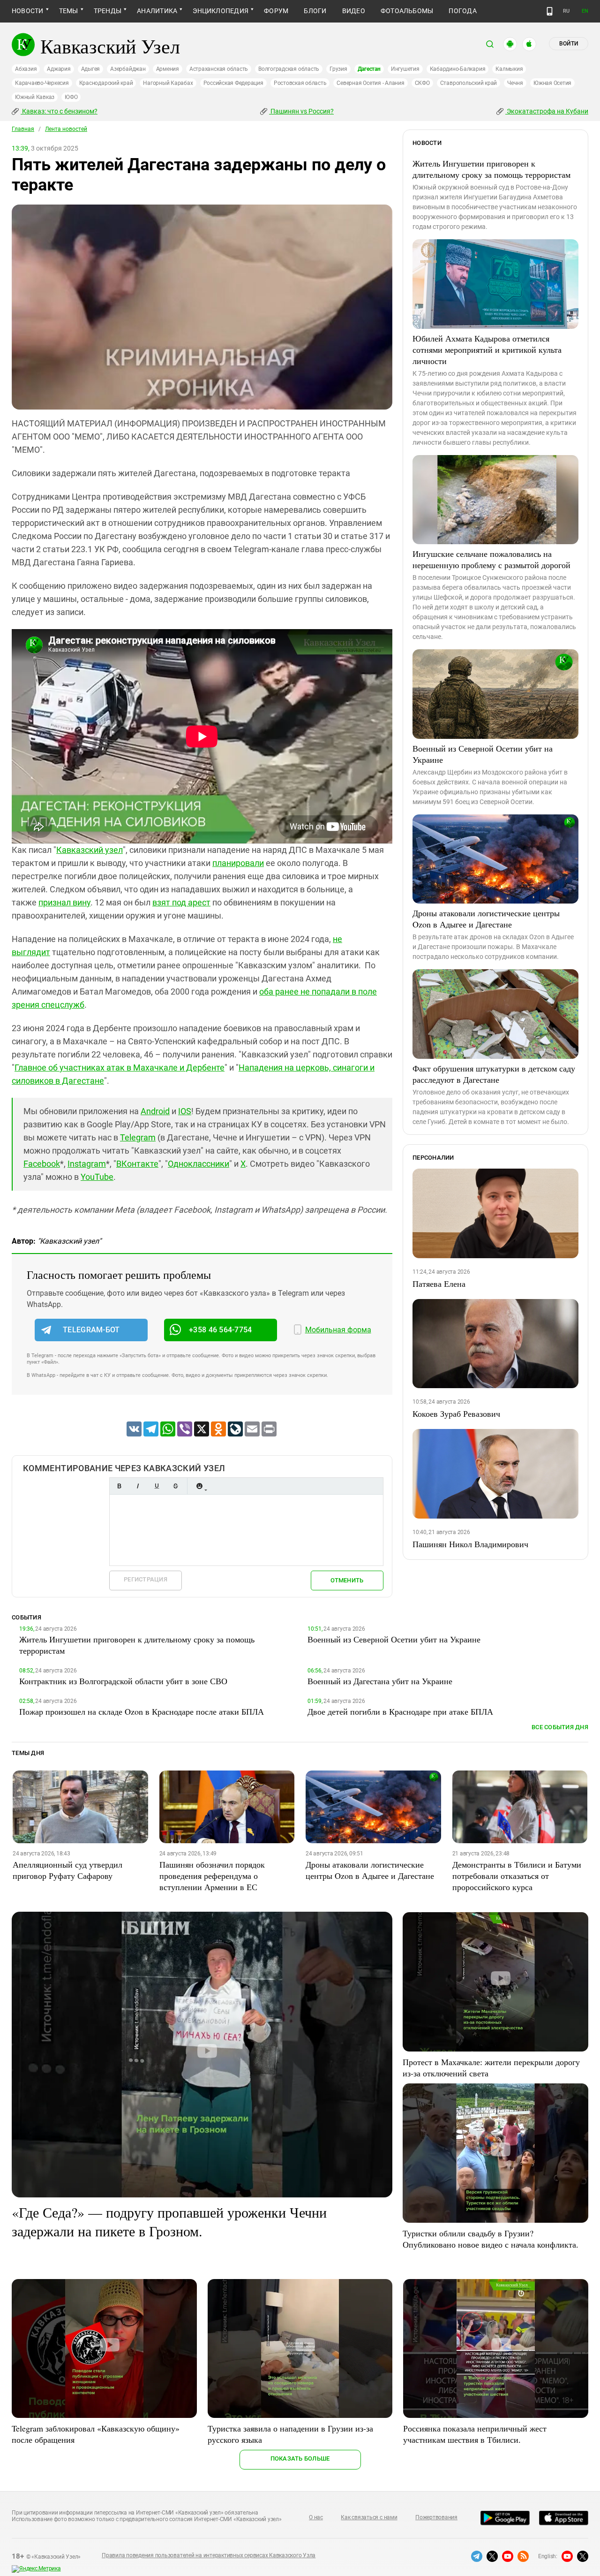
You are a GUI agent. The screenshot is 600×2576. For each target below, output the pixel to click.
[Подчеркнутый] (157, 1486)
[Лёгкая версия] (550, 11)
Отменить (347, 1580)
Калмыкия (509, 69)
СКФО (422, 83)
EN (585, 11)
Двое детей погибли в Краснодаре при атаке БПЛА (400, 1711)
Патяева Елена (439, 1284)
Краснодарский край (106, 83)
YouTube (97, 1177)
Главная (23, 129)
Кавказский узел (90, 850)
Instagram (87, 1164)
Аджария (59, 69)
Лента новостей (66, 129)
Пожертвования (436, 2517)
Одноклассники (199, 1164)
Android (155, 1111)
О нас (316, 2517)
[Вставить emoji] (199, 1486)
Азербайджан (128, 69)
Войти (569, 44)
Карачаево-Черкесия (42, 83)
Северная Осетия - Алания (370, 83)
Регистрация (146, 1579)
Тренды (108, 11)
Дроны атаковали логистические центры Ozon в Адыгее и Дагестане (486, 919)
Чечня (515, 83)
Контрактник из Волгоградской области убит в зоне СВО (123, 1681)
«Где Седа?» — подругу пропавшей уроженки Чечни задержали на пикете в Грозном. (169, 2221)
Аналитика (157, 11)
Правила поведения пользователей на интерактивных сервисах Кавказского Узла (209, 2555)
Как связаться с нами (369, 2517)
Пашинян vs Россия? (301, 111)
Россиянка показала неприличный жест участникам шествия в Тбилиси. (475, 2434)
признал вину (64, 902)
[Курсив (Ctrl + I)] (138, 1486)
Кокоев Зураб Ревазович (456, 1413)
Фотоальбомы (407, 11)
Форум (276, 11)
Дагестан (369, 69)
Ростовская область (300, 83)
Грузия (338, 69)
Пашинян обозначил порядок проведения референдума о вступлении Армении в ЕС (212, 1876)
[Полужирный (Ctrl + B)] (119, 1486)
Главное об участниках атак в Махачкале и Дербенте (120, 1068)
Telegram (138, 1137)
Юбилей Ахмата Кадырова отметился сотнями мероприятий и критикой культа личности (487, 350)
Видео (354, 11)
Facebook (42, 1164)
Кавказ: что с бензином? (59, 111)
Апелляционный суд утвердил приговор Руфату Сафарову (67, 1870)
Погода (462, 11)
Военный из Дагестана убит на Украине (380, 1681)
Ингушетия (405, 69)
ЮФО (71, 97)
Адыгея (91, 69)
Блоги (315, 11)
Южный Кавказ (35, 97)
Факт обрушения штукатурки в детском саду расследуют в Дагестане (494, 1074)
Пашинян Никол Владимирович (470, 1544)
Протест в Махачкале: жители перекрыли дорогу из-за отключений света (491, 2067)
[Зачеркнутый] (175, 1486)
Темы (69, 11)
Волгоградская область (289, 69)
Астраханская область (219, 69)
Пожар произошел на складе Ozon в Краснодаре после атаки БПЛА (142, 1711)
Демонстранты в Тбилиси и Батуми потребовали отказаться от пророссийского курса (517, 1876)
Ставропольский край (469, 83)
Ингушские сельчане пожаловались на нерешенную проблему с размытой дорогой (491, 559)
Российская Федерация (233, 83)
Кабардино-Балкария (458, 69)
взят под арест (181, 902)
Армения (168, 69)
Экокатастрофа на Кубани (547, 111)
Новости (28, 11)
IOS (185, 1111)
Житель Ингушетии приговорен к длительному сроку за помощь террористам (491, 169)
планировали (238, 863)
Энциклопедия (221, 11)
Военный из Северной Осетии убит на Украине (483, 754)
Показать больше (300, 2458)
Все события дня (560, 1727)
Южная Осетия (552, 83)
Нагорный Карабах (168, 83)
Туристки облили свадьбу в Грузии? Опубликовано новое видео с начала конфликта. (491, 2239)
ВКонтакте (137, 1164)
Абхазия (26, 69)
